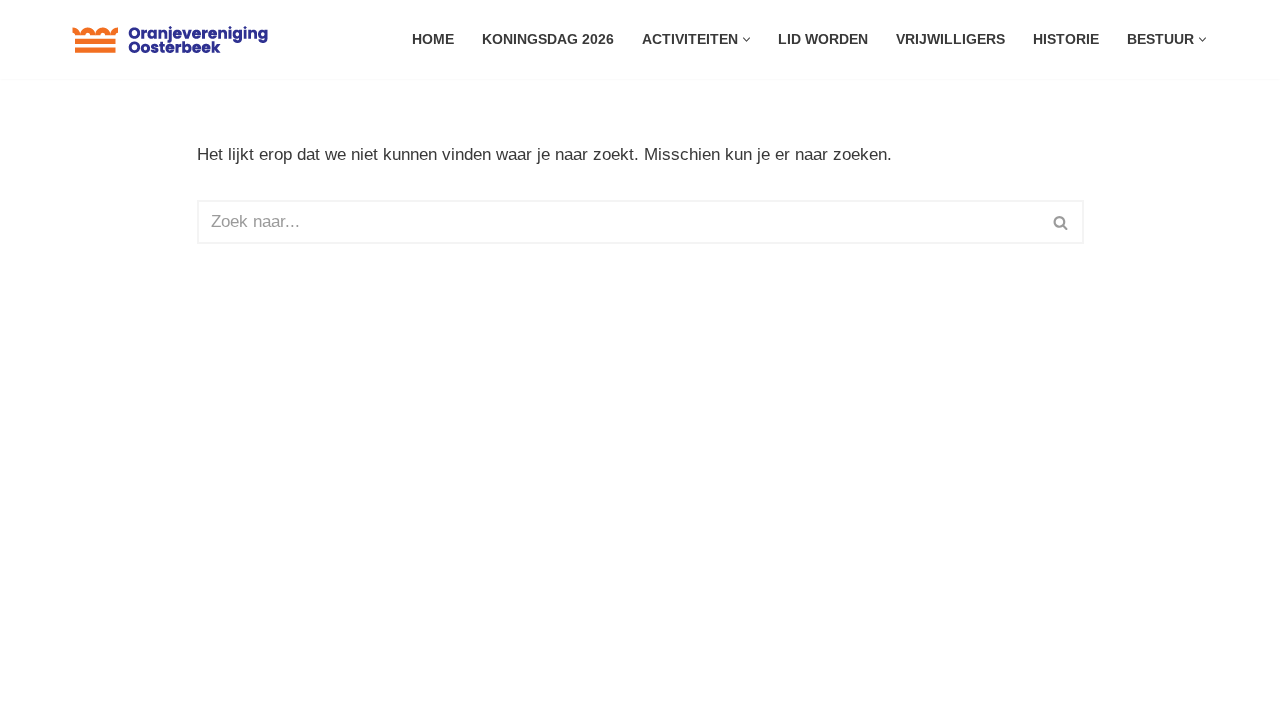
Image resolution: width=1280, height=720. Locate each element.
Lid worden (823, 39)
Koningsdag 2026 (548, 39)
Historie (1066, 39)
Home (433, 39)
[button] (746, 39)
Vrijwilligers (950, 39)
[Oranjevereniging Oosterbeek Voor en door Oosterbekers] (170, 39)
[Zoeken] (1061, 222)
